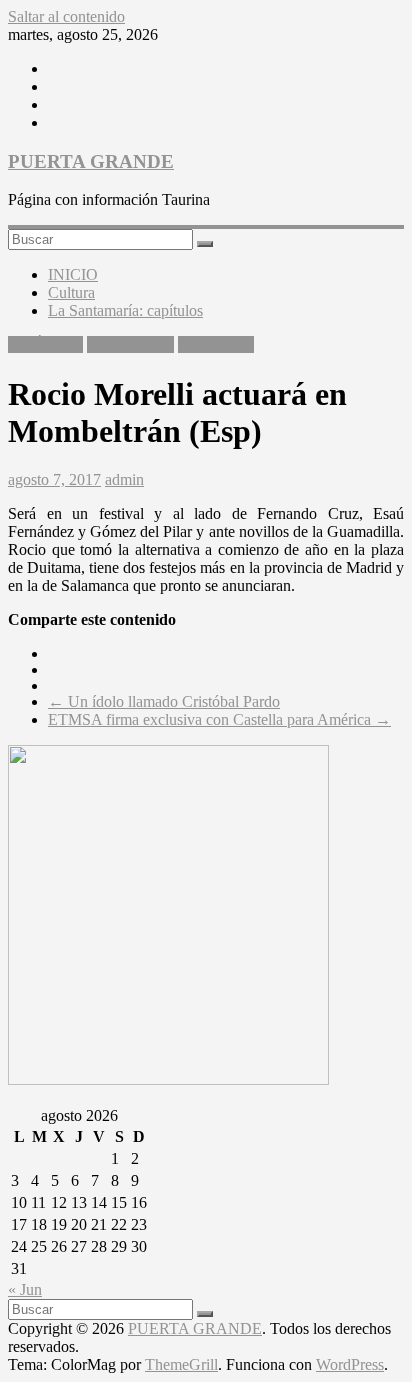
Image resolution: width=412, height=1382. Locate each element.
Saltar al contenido (66, 16)
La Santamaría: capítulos (125, 310)
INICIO (73, 274)
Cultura (71, 292)
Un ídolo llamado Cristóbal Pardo (164, 701)
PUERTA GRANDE (91, 161)
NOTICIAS (216, 344)
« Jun (25, 1289)
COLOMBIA (130, 344)
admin (124, 479)
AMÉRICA (45, 344)
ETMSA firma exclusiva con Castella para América (219, 719)
